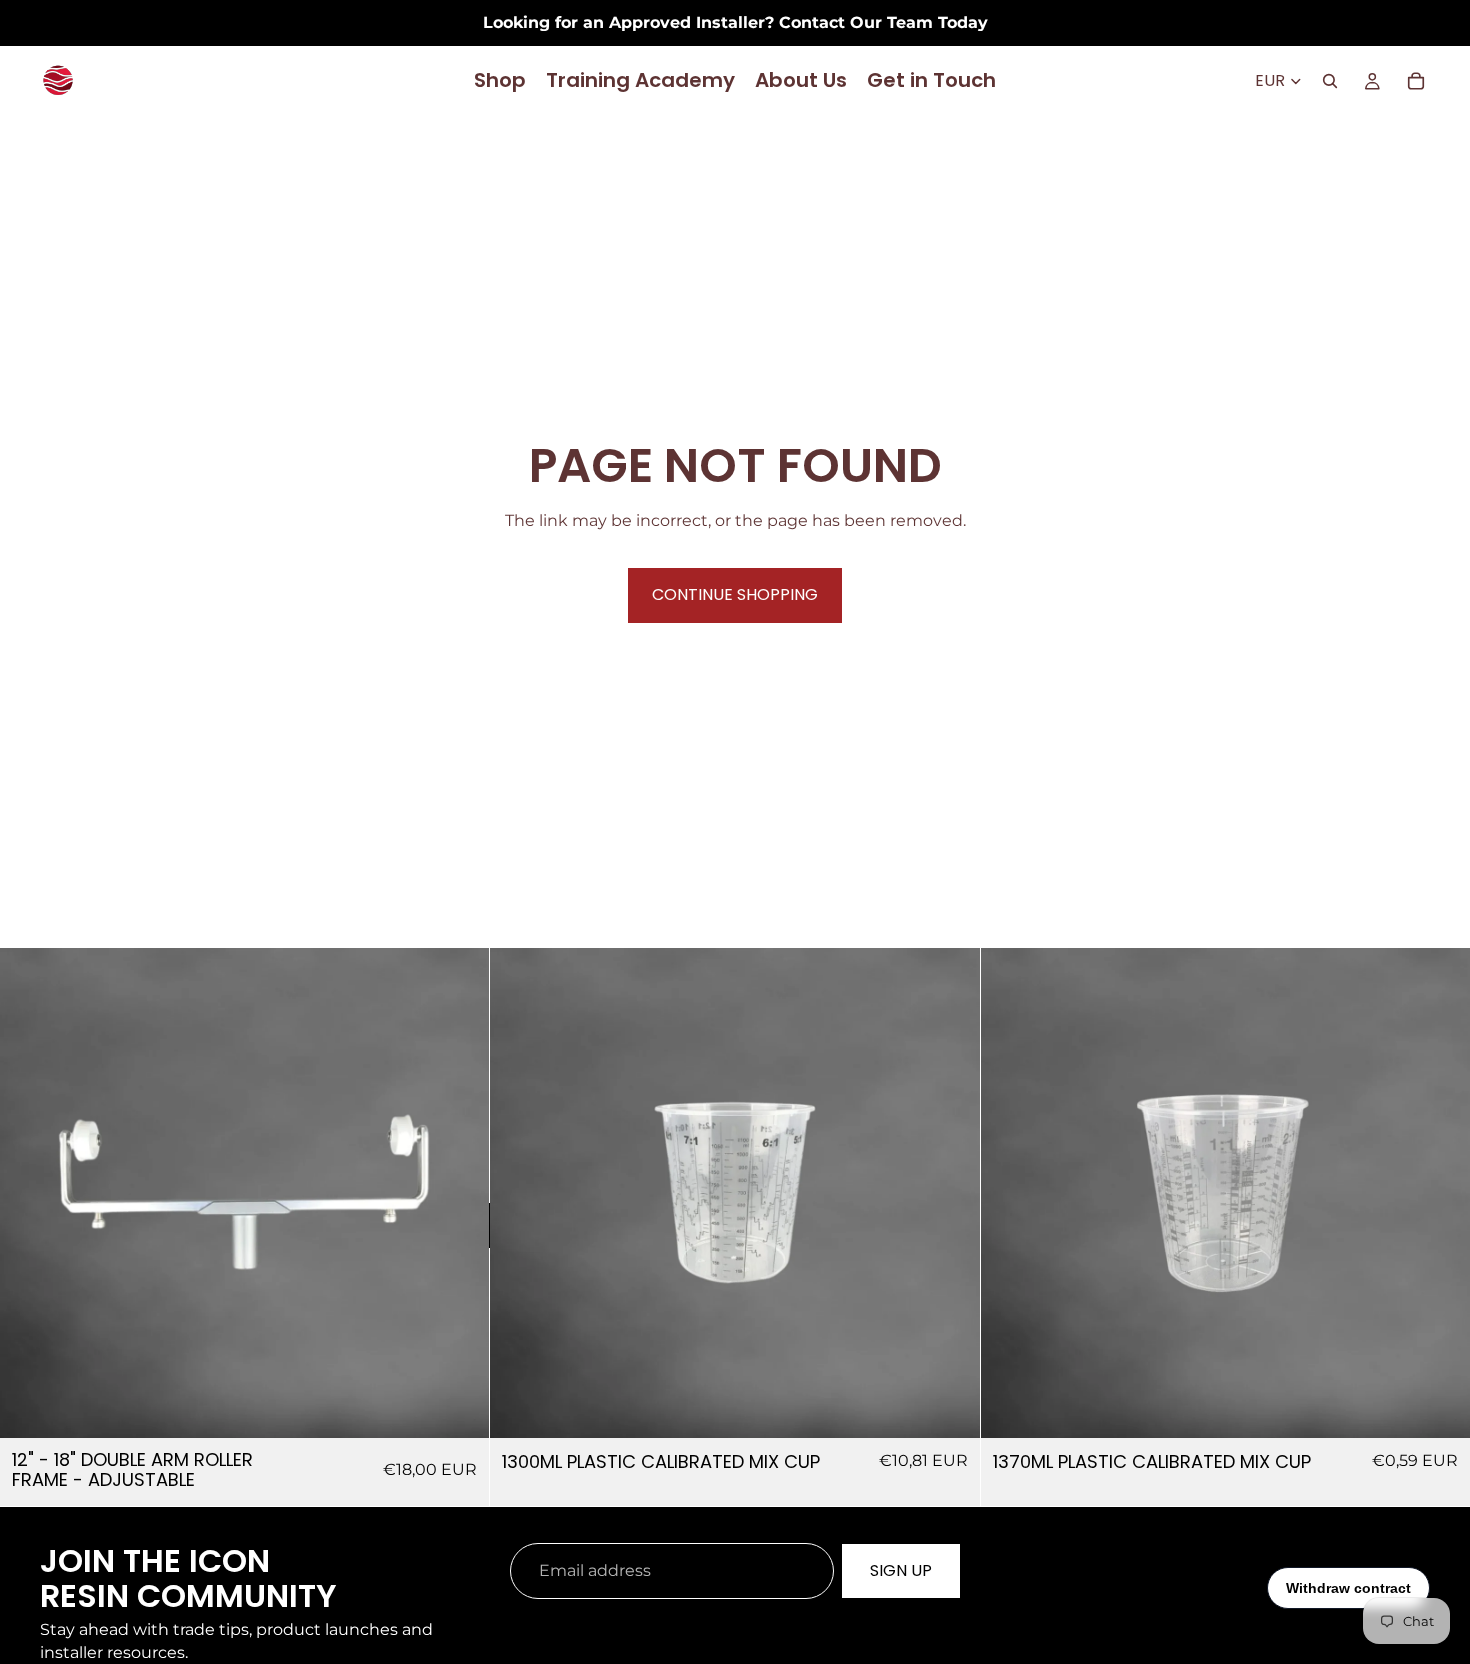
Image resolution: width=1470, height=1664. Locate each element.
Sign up (901, 1570)
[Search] (1330, 81)
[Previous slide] (30, 1193)
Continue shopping (735, 594)
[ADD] (459, 1408)
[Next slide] (459, 1193)
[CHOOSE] (949, 1408)
